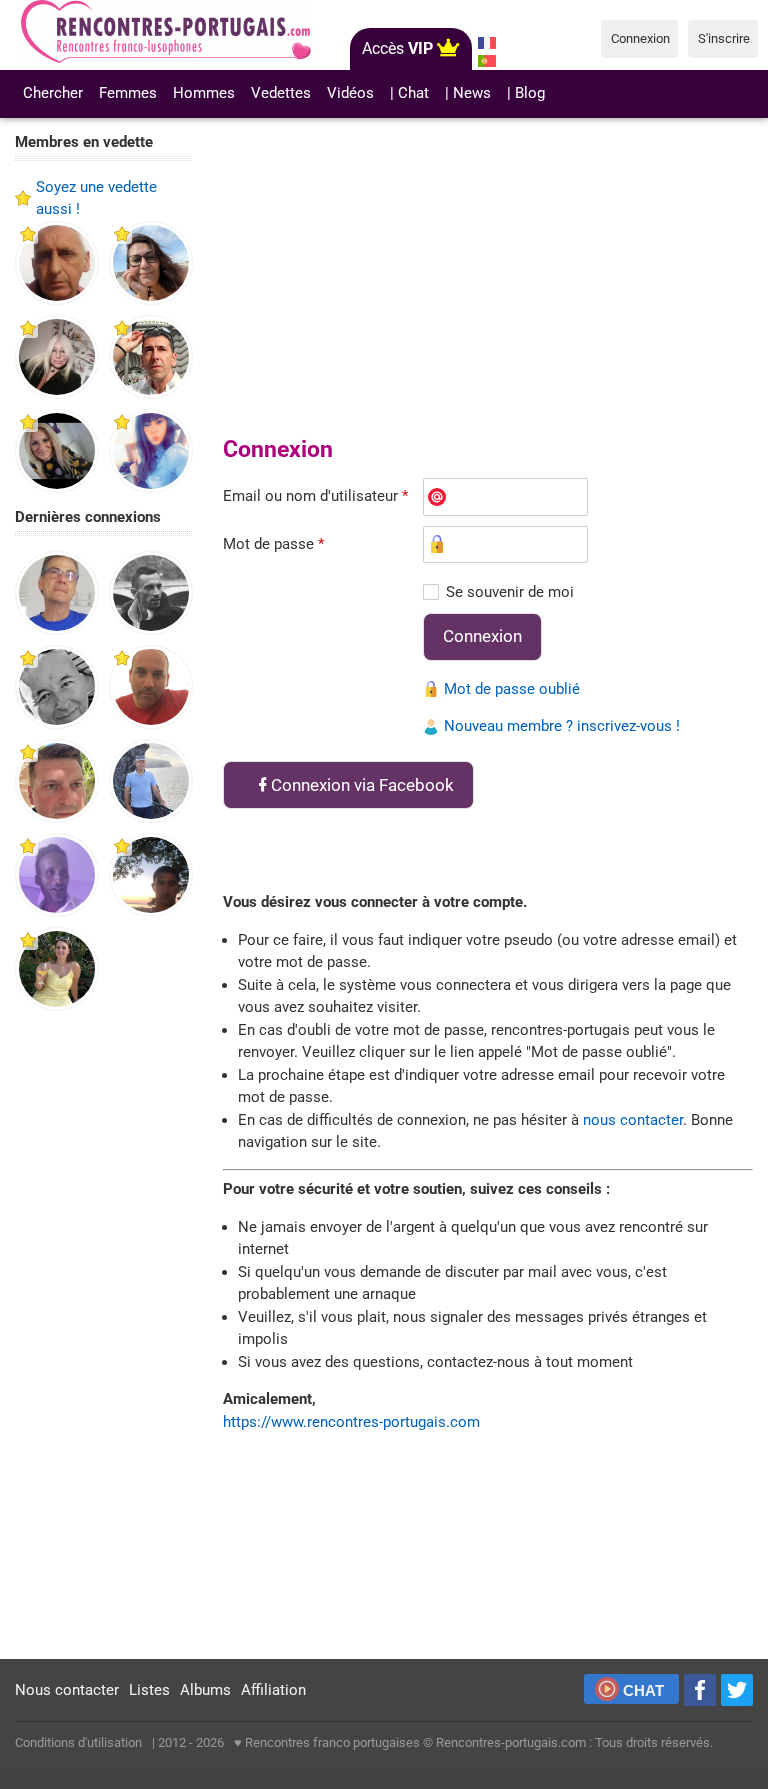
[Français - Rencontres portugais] (487, 43)
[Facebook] (700, 1690)
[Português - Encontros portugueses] (487, 61)
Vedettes (281, 93)
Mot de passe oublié (512, 689)
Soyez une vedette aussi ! (96, 198)
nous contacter (633, 1120)
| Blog (526, 93)
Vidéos (350, 93)
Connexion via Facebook (362, 785)
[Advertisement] (104, 1336)
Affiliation (273, 1690)
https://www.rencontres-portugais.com (351, 1422)
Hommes (204, 93)
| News (468, 93)
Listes (149, 1690)
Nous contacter (67, 1690)
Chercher (53, 93)
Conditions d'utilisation (78, 1742)
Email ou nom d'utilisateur (315, 496)
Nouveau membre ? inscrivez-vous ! (562, 726)
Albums (205, 1690)
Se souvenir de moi (510, 592)
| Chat (409, 93)
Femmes (128, 93)
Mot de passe (273, 544)
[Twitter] (737, 1690)
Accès (397, 48)
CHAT (643, 1690)
